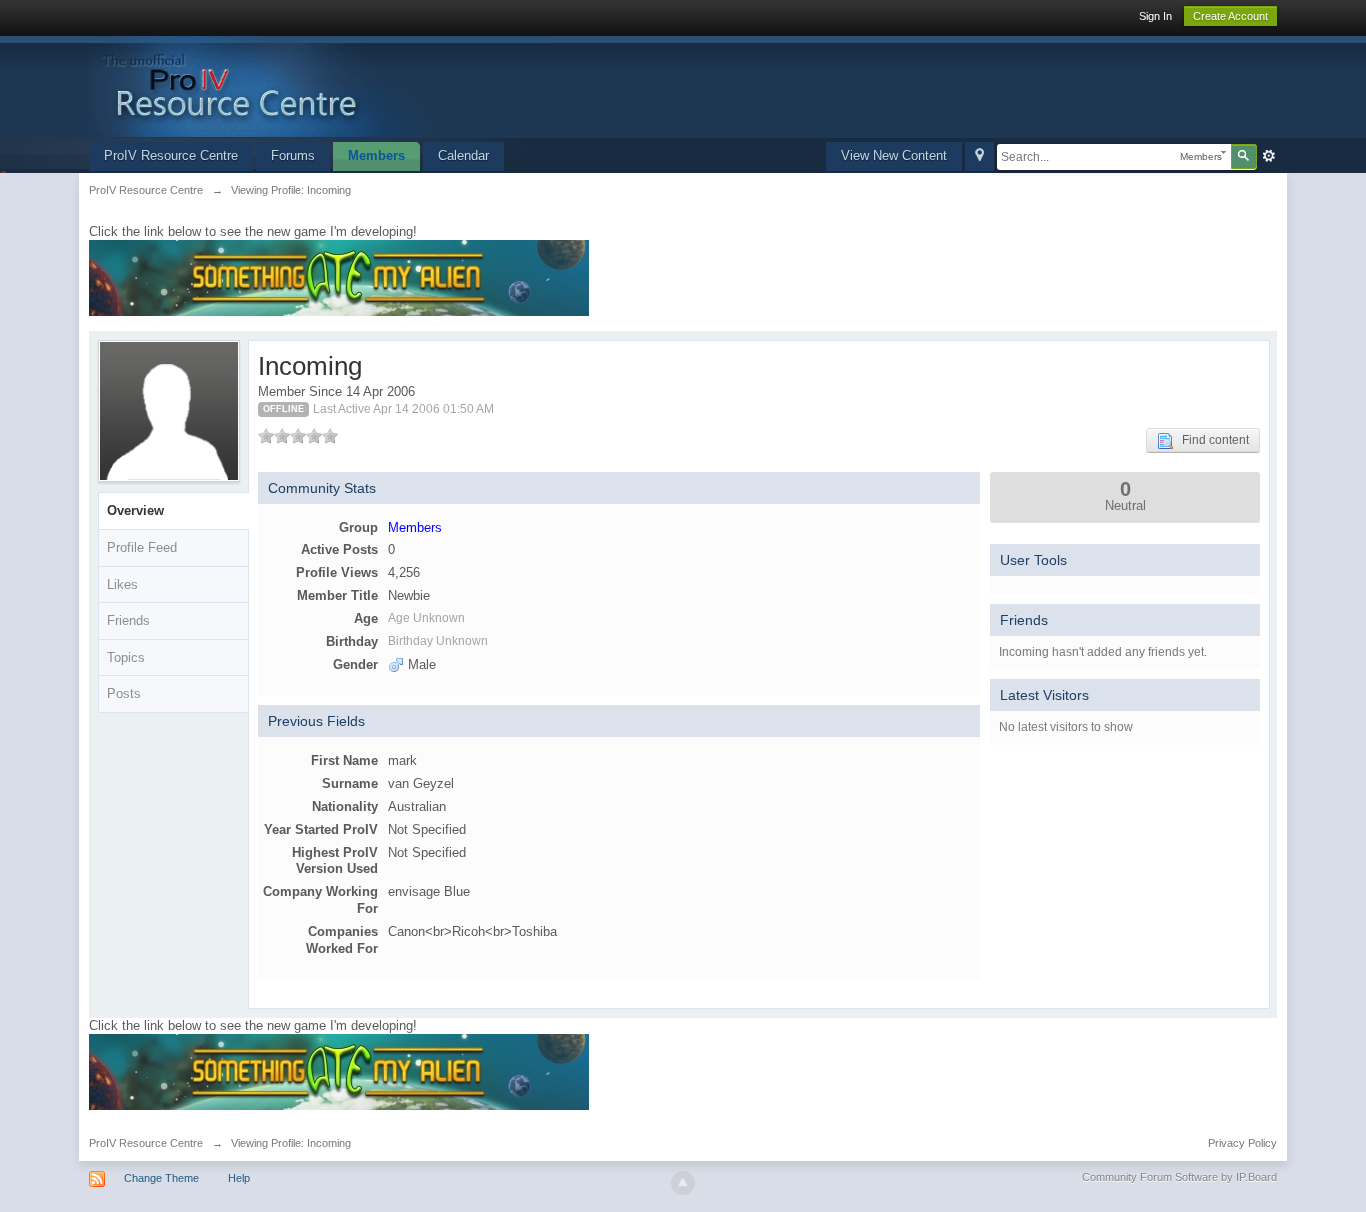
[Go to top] (683, 1183)
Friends (128, 620)
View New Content (894, 155)
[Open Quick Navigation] (979, 156)
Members (376, 155)
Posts (124, 693)
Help (239, 1178)
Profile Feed (142, 547)
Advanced (1269, 156)
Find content (1211, 440)
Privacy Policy (1242, 1143)
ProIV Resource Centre (171, 155)
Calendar (463, 155)
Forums (293, 155)
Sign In (1155, 16)
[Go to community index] (322, 85)
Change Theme (161, 1178)
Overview (135, 510)
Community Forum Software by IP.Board (1179, 1177)
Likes (122, 584)
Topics (126, 657)
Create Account (1230, 16)
